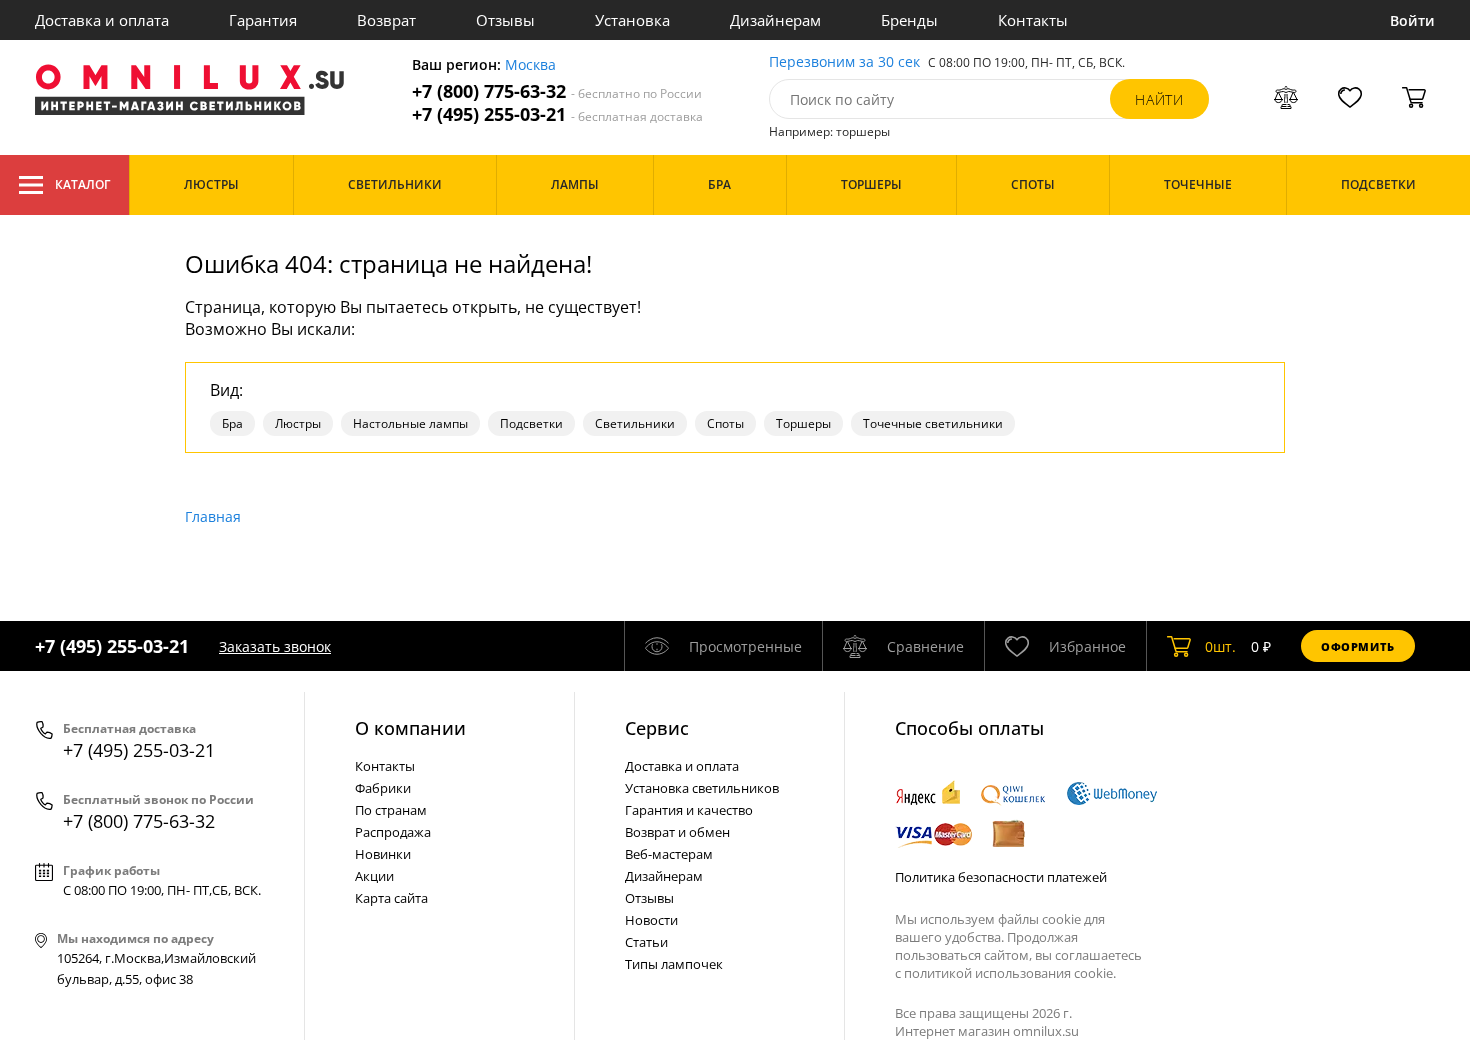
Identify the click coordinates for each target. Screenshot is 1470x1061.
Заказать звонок (275, 646)
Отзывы (505, 20)
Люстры (298, 423)
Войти (1412, 20)
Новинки (383, 854)
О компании (410, 728)
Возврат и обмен (677, 832)
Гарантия (263, 20)
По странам (391, 810)
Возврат (386, 20)
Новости (651, 920)
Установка (632, 20)
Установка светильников (702, 788)
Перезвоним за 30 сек (844, 62)
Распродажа (393, 832)
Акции (374, 876)
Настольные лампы (410, 423)
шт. (1220, 646)
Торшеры (803, 423)
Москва (530, 65)
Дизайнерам (775, 20)
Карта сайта (391, 898)
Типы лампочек (674, 964)
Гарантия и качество (689, 810)
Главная (213, 516)
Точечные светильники (933, 423)
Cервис (657, 728)
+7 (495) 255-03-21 (557, 114)
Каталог (82, 184)
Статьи (646, 942)
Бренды (909, 20)
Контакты (1033, 20)
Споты (725, 423)
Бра (232, 423)
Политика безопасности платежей (1001, 877)
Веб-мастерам (669, 854)
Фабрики (383, 788)
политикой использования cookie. (1010, 973)
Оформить (1358, 646)
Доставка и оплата (102, 20)
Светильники (635, 423)
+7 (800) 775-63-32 (557, 91)
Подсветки (531, 423)
